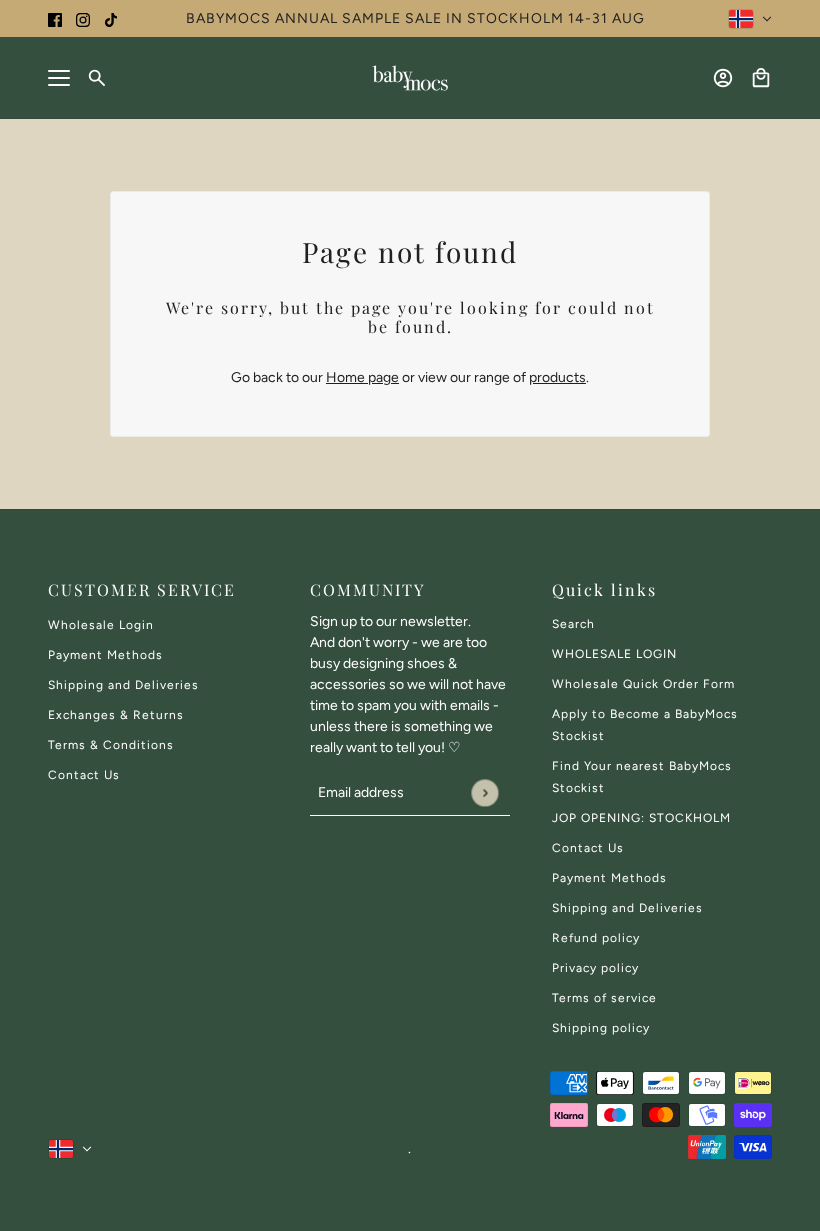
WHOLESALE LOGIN (614, 654)
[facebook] (55, 18)
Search (573, 624)
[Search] (97, 78)
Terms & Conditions (111, 745)
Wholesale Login (101, 625)
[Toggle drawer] (59, 78)
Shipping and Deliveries (123, 685)
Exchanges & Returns (116, 715)
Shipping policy (601, 1028)
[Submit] (484, 792)
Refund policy (596, 938)
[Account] (723, 78)
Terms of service (604, 998)
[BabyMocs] (410, 78)
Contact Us (84, 775)
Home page (362, 377)
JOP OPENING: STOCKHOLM (641, 818)
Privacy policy (595, 968)
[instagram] (83, 18)
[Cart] (761, 78)
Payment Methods (105, 655)
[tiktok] (111, 18)
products (557, 377)
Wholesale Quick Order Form (643, 684)
